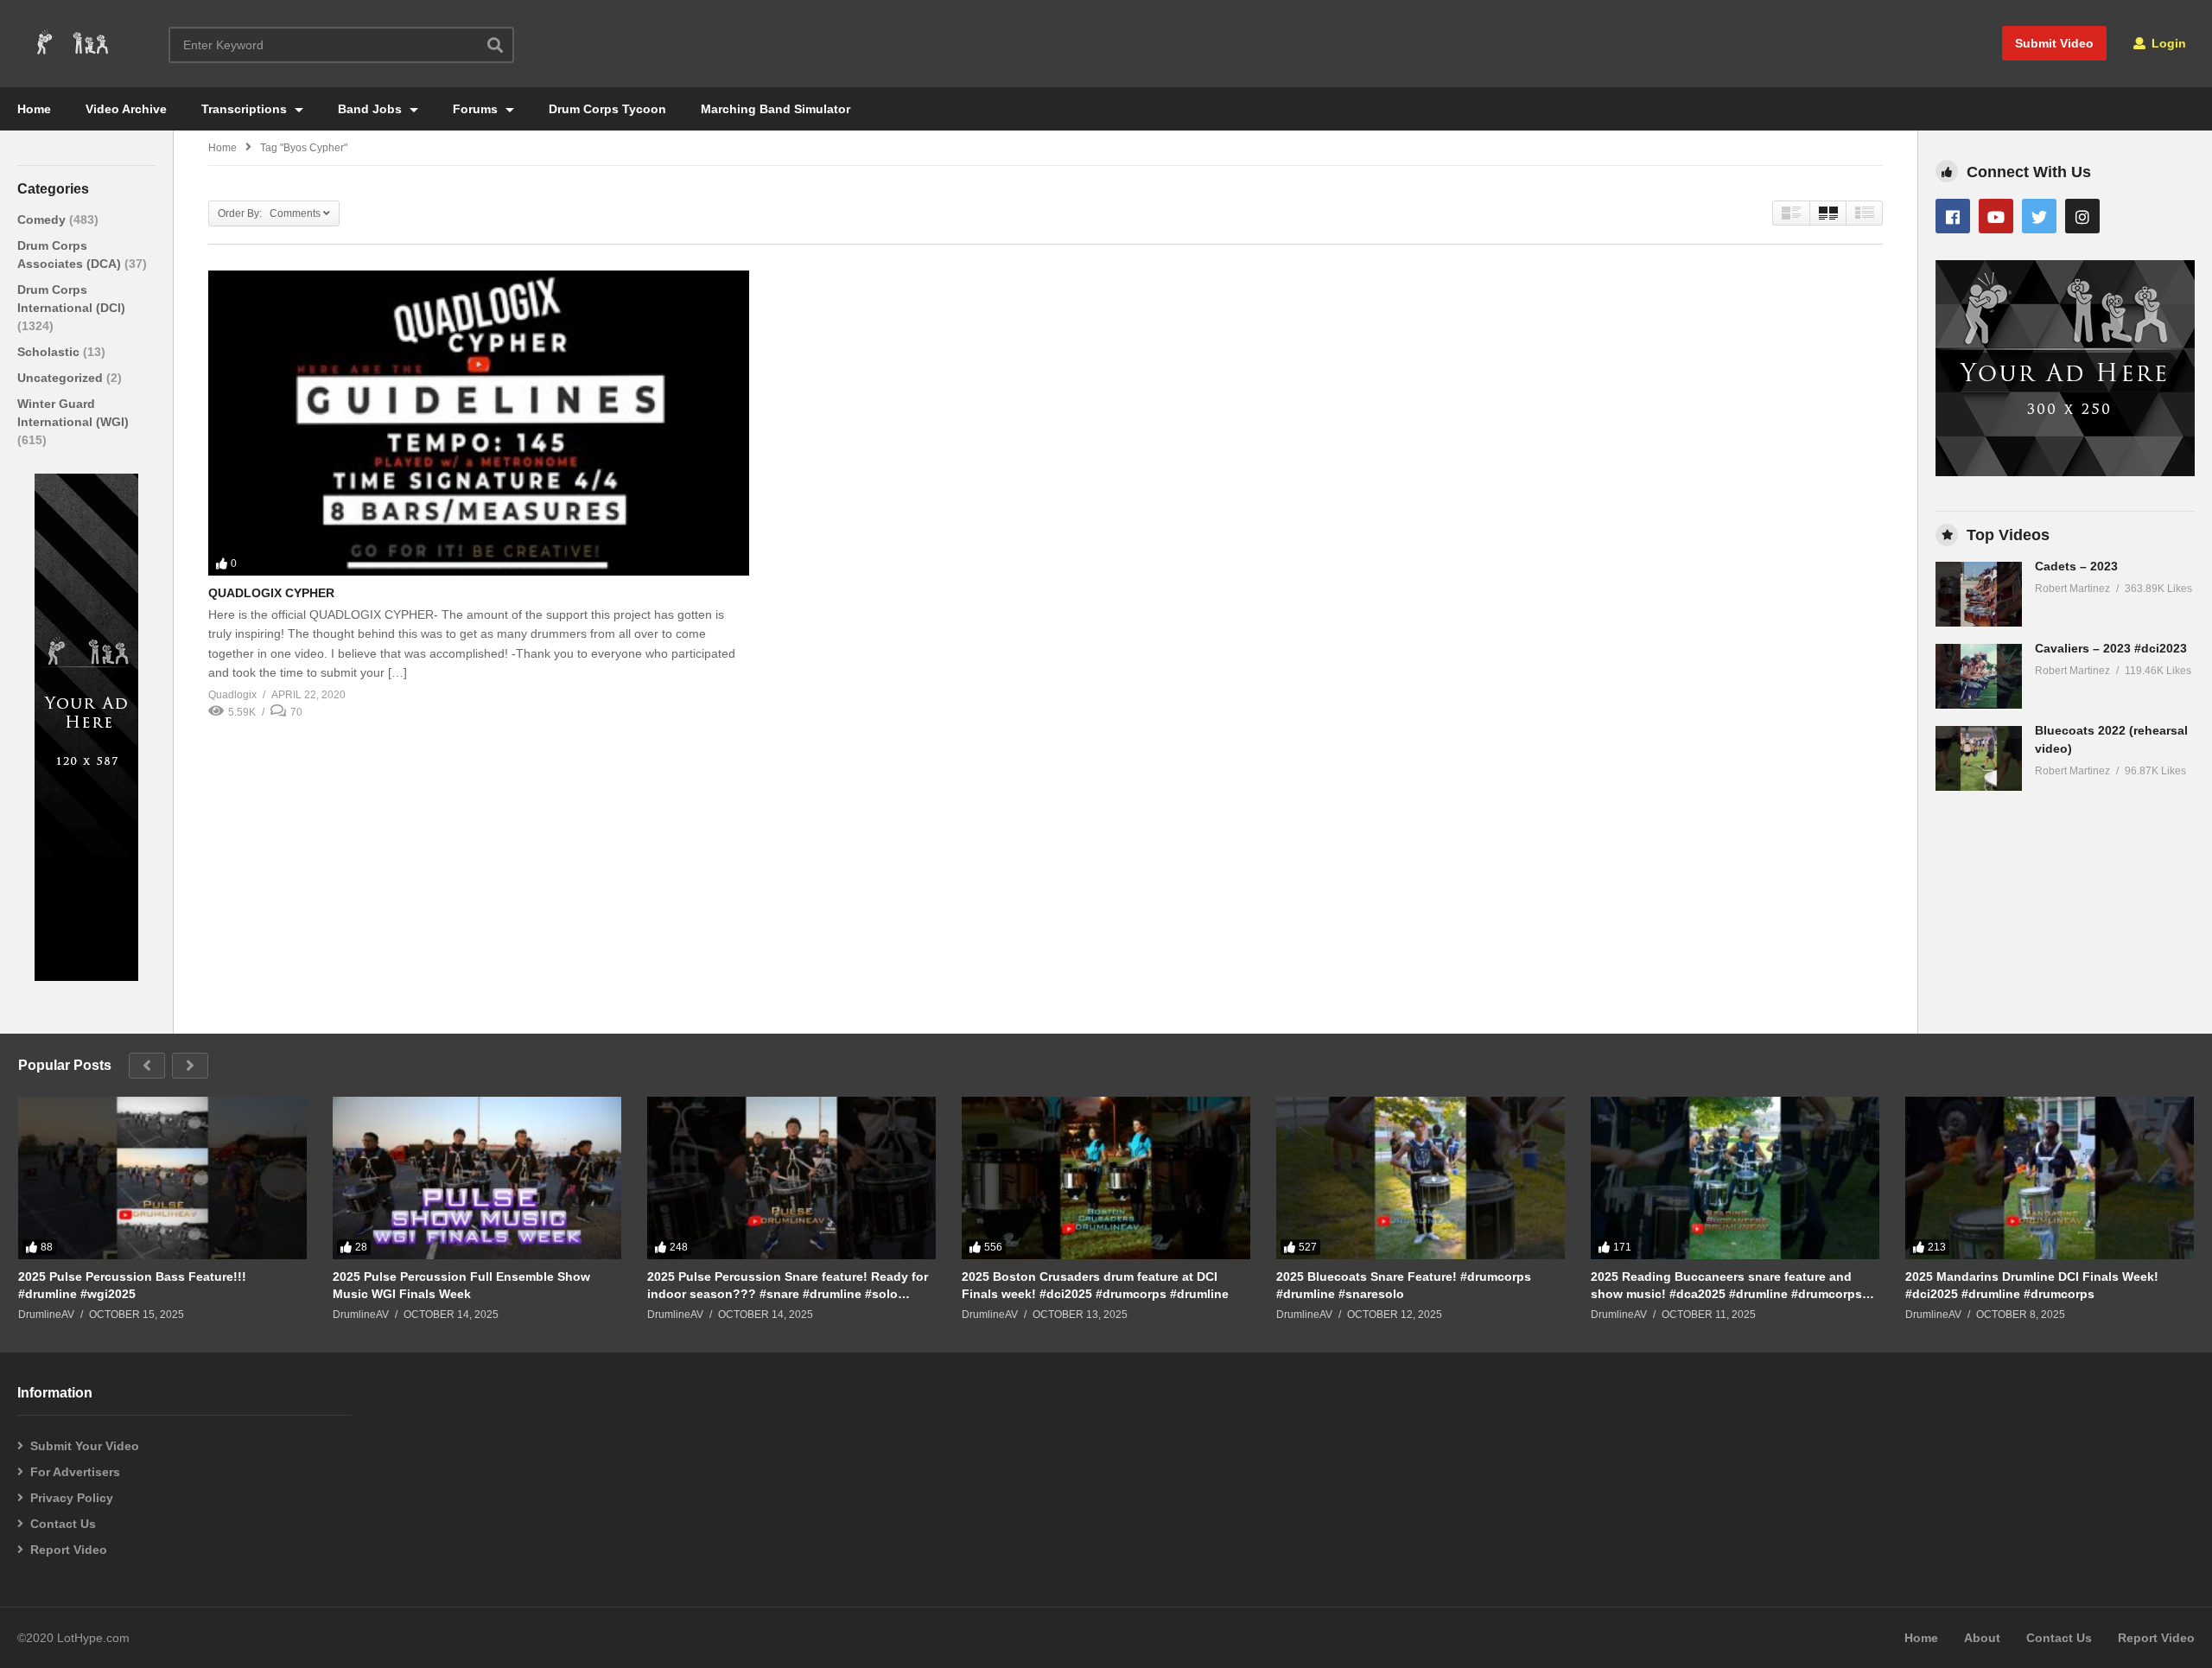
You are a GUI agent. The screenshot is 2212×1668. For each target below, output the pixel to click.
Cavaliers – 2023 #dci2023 (2111, 648)
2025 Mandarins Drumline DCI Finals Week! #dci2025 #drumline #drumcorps (2032, 1285)
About (1982, 1638)
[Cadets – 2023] (1979, 594)
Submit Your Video (85, 1446)
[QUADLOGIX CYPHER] (479, 423)
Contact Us (63, 1524)
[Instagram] (2082, 216)
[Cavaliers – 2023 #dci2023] (1979, 676)
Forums (477, 109)
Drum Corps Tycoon (607, 109)
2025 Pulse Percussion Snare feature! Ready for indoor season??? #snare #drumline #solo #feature (788, 1286)
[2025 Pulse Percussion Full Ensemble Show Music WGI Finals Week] (477, 1178)
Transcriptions (246, 109)
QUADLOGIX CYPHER (271, 593)
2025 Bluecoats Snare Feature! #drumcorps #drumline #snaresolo (1404, 1285)
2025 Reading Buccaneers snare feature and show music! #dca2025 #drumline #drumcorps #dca (1726, 1286)
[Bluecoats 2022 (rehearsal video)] (1979, 758)
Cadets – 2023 (2076, 566)
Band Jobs (372, 109)
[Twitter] (2039, 216)
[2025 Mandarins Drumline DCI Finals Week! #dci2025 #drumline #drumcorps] (2050, 1178)
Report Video (69, 1550)
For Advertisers (75, 1472)
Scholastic (50, 352)
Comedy (43, 220)
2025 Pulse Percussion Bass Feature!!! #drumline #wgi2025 (132, 1285)
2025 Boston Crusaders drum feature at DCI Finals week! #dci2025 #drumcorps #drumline (1095, 1285)
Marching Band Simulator (775, 109)
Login (2167, 43)
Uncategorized (62, 378)
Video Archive (126, 109)
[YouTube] (1996, 216)
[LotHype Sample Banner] (86, 977)
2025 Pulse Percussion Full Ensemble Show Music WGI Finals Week (461, 1285)
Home (34, 109)
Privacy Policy (72, 1498)
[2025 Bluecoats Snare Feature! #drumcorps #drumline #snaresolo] (1421, 1178)
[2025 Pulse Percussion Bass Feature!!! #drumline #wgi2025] (162, 1178)
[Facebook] (1953, 216)
